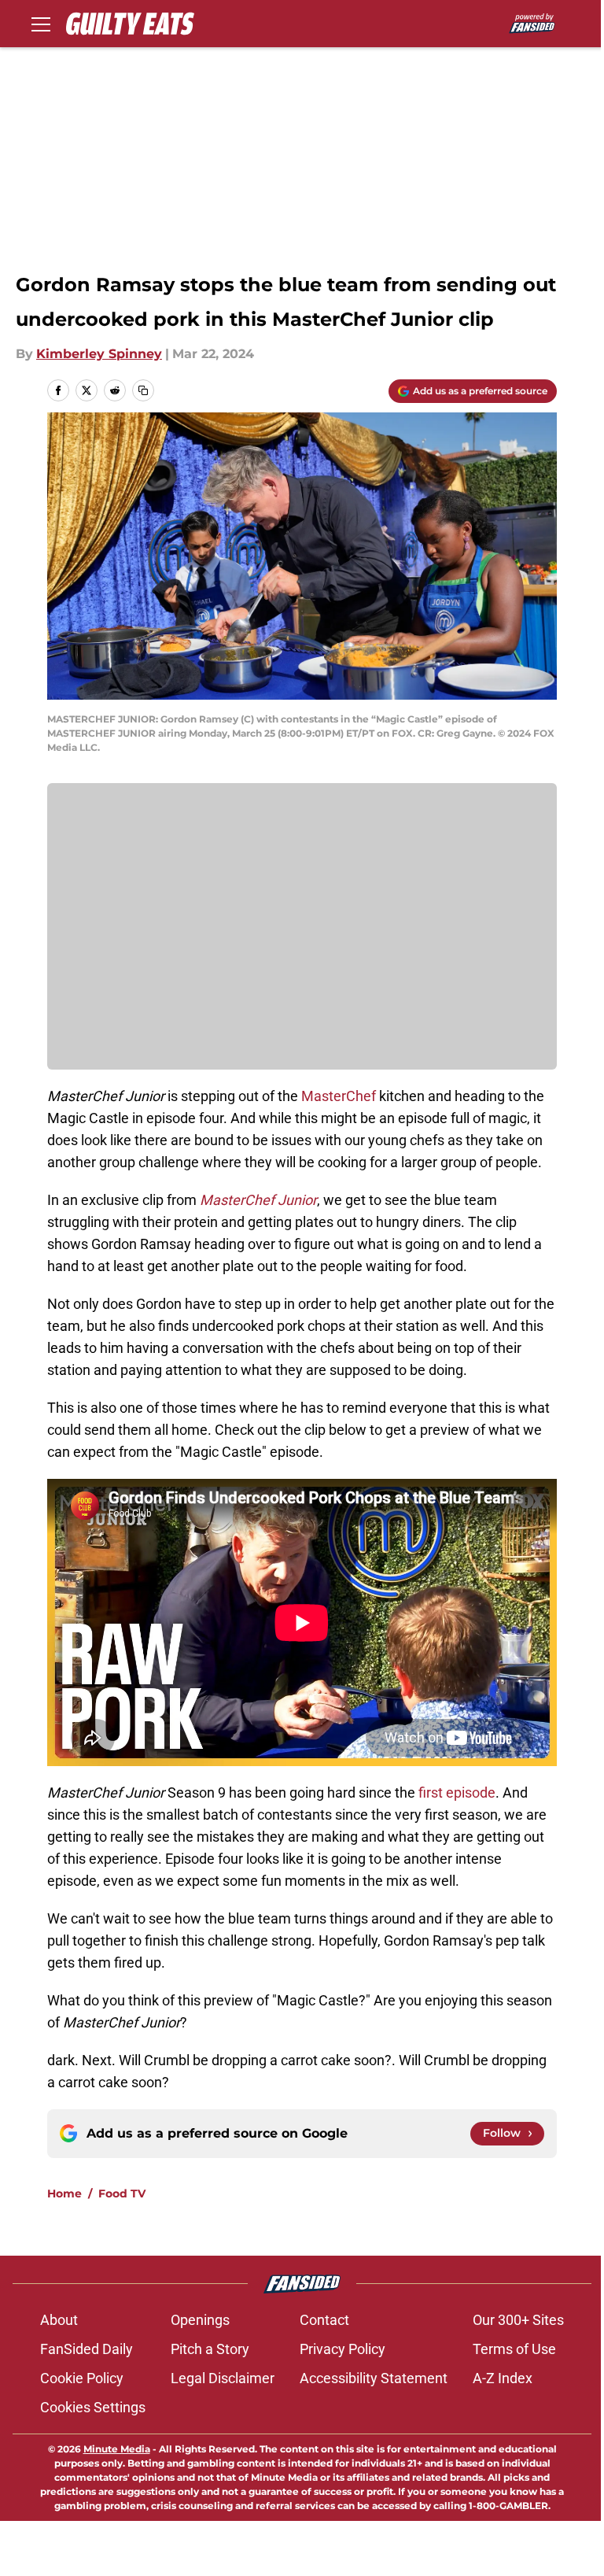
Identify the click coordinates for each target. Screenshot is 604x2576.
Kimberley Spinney (99, 354)
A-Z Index (503, 2378)
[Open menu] (41, 24)
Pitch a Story (210, 2349)
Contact (324, 2320)
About (59, 2320)
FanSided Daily (87, 2349)
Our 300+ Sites (518, 2320)
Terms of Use (514, 2349)
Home (64, 2193)
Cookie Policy (82, 2378)
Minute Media (117, 2449)
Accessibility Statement (374, 2378)
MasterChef (340, 1096)
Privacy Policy (343, 2349)
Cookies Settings (93, 2407)
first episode (457, 1792)
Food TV (122, 2193)
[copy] (143, 390)
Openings (200, 2320)
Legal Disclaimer (223, 2378)
